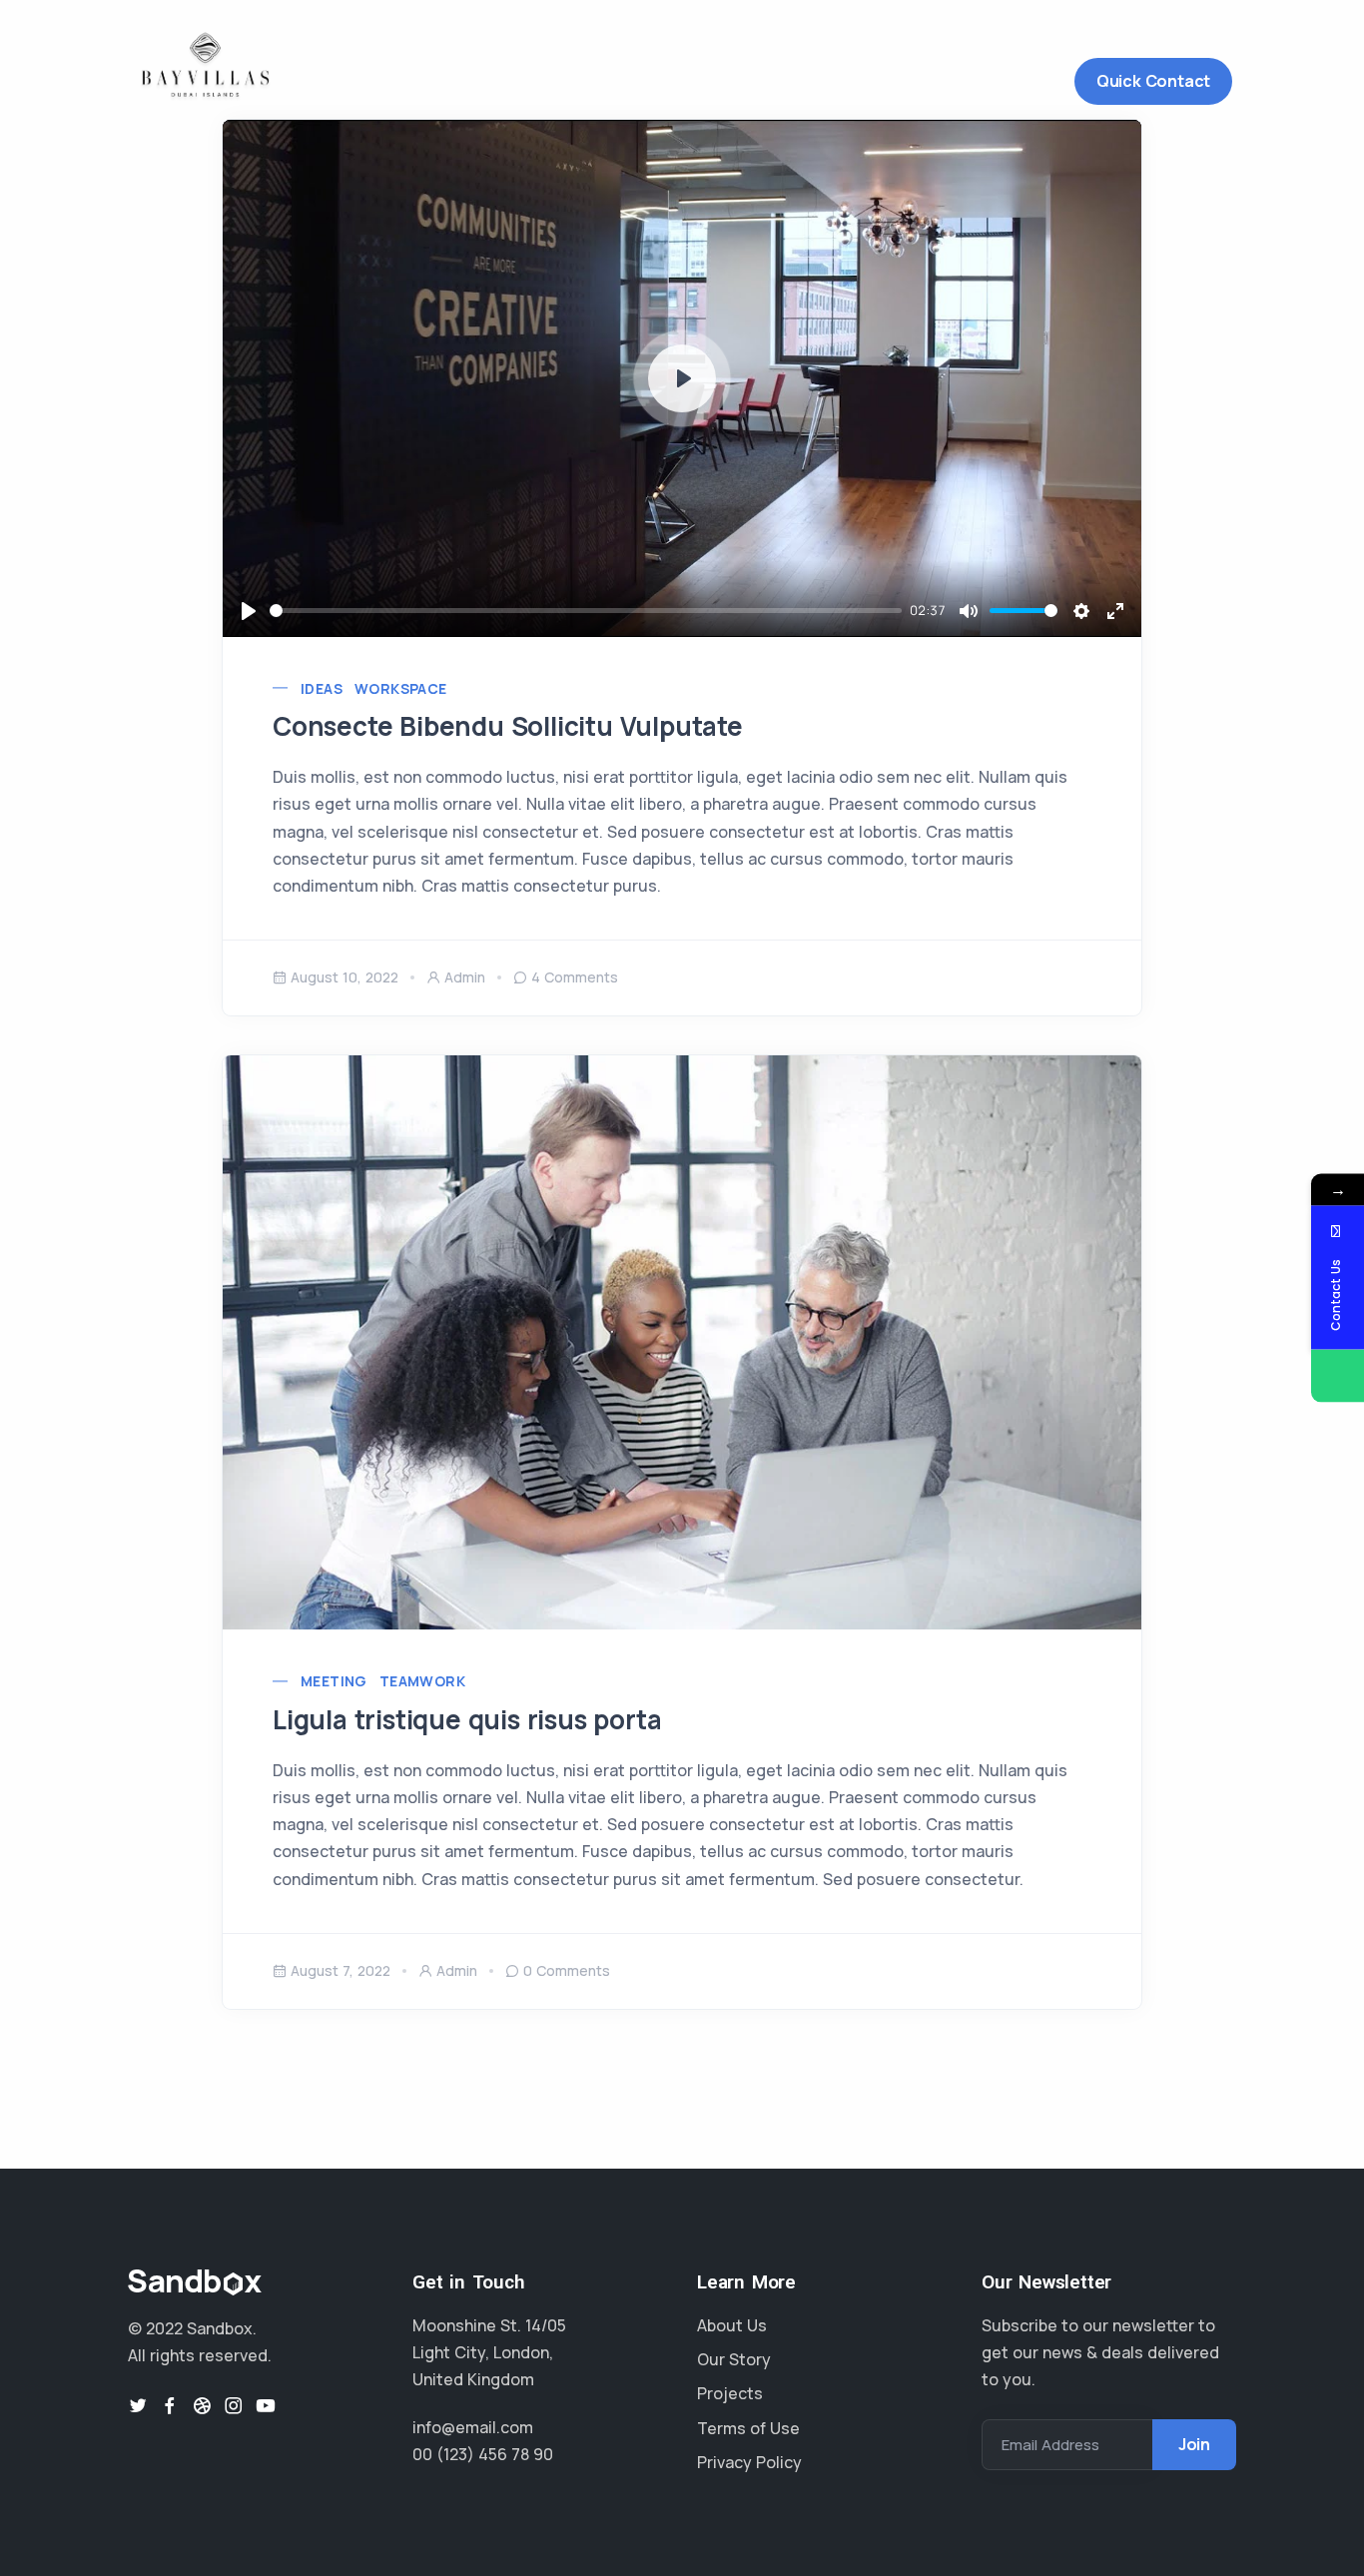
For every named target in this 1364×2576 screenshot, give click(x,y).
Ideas (322, 688)
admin (465, 977)
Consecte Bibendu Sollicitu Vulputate (508, 726)
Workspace (401, 688)
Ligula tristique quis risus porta (467, 1719)
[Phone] (1338, 1376)
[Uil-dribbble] (202, 2405)
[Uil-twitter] (138, 2405)
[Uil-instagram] (234, 2405)
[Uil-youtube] (266, 2405)
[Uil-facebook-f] (170, 2405)
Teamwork (422, 1681)
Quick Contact (1153, 81)
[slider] (586, 611)
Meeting (334, 1681)
